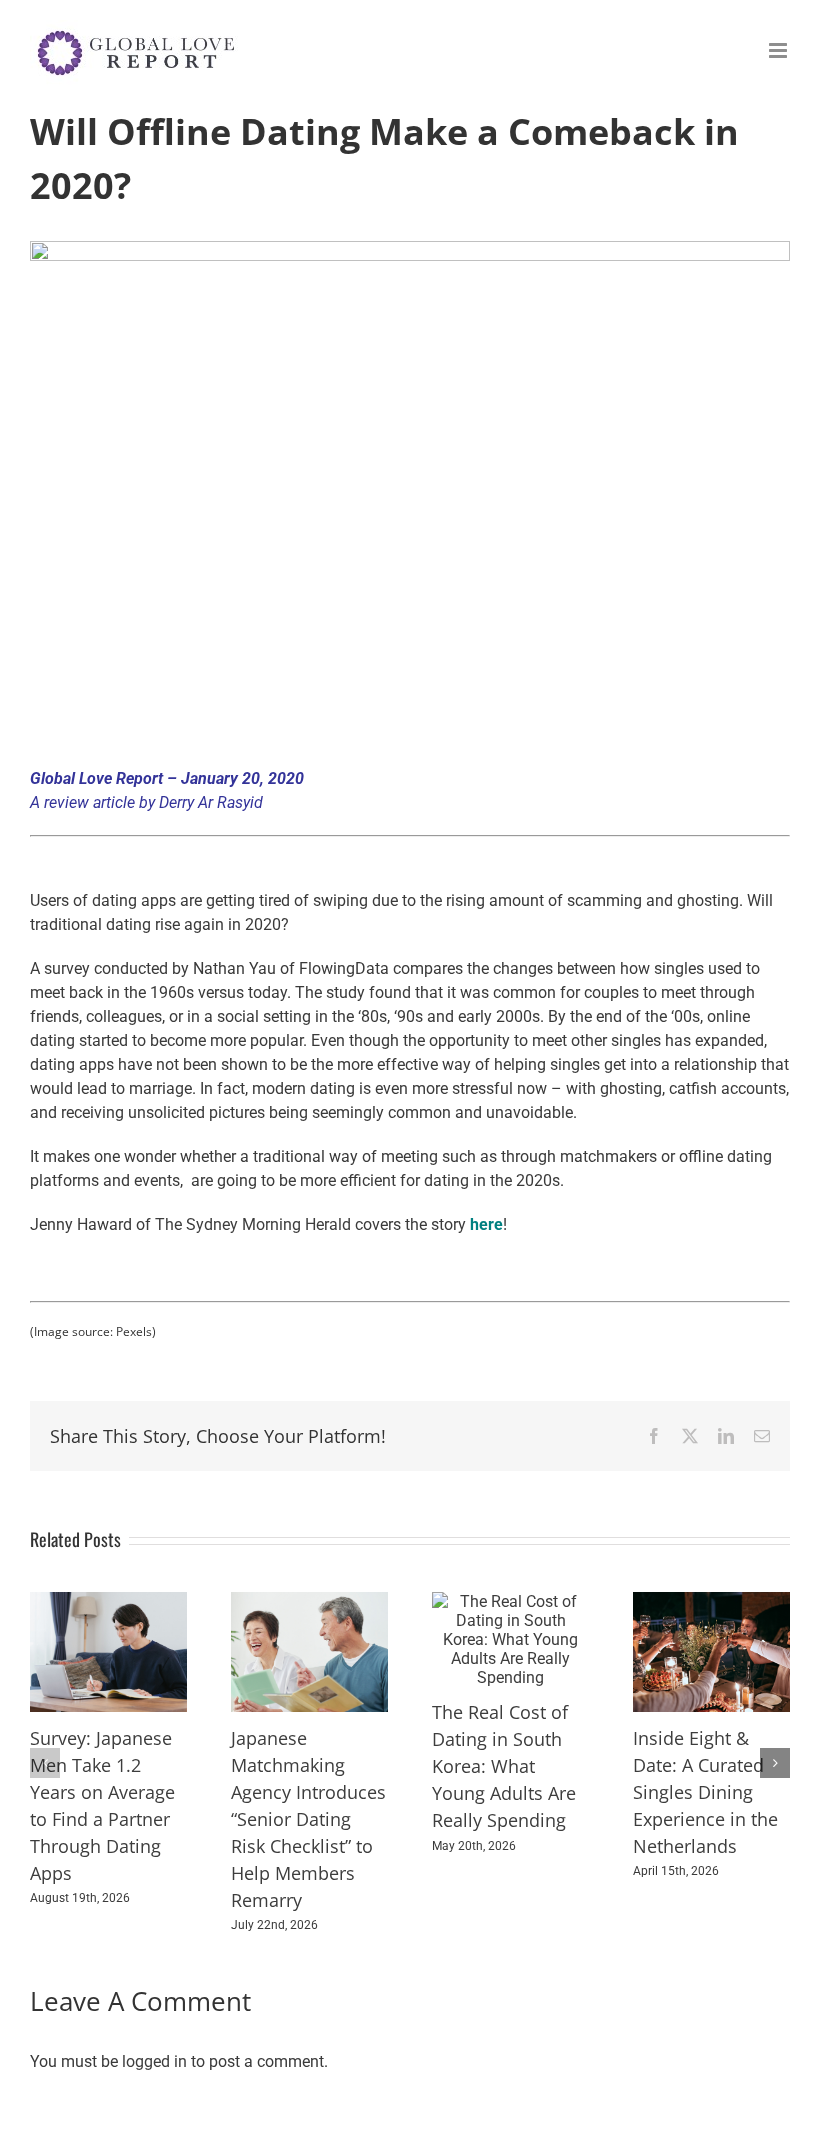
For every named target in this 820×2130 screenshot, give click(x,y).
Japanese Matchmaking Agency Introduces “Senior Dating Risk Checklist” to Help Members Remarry (308, 1819)
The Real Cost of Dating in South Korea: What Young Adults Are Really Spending (504, 1766)
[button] (45, 1763)
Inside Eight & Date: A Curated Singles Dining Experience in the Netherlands (705, 1792)
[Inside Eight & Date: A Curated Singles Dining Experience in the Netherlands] (711, 1601)
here (486, 1224)
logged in (154, 2061)
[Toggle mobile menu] (779, 50)
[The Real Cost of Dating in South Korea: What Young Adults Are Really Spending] (510, 1601)
